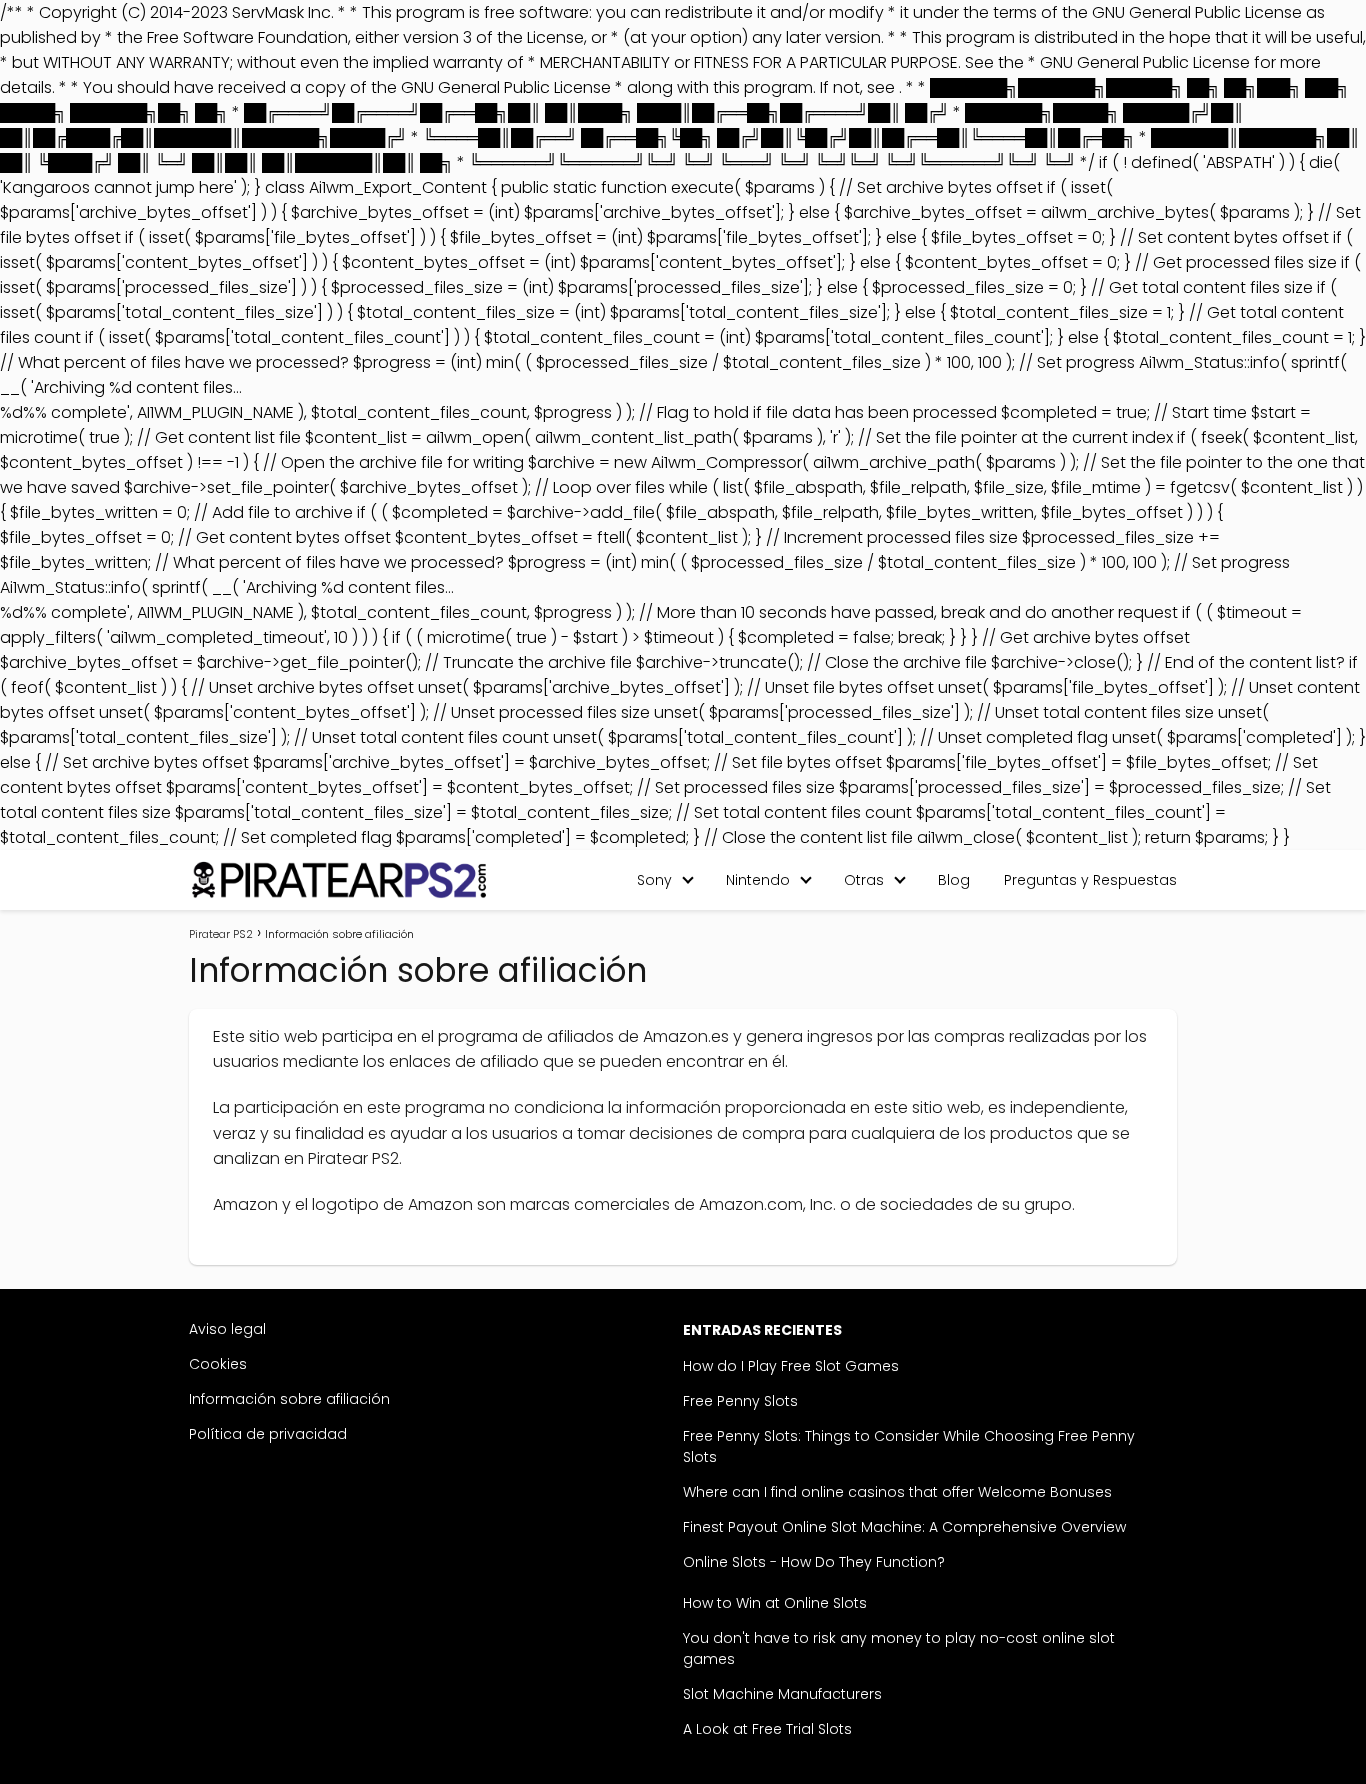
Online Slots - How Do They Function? (814, 1562)
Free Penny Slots (740, 1401)
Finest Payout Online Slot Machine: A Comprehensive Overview (904, 1527)
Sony (654, 880)
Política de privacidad (268, 1434)
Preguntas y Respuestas (1090, 880)
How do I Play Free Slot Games (791, 1366)
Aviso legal (227, 1329)
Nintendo (758, 880)
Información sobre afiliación (289, 1399)
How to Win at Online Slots (775, 1603)
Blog (954, 880)
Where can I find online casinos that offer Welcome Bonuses (897, 1492)
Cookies (218, 1364)
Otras (864, 880)
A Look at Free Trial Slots (767, 1729)
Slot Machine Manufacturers (782, 1694)
